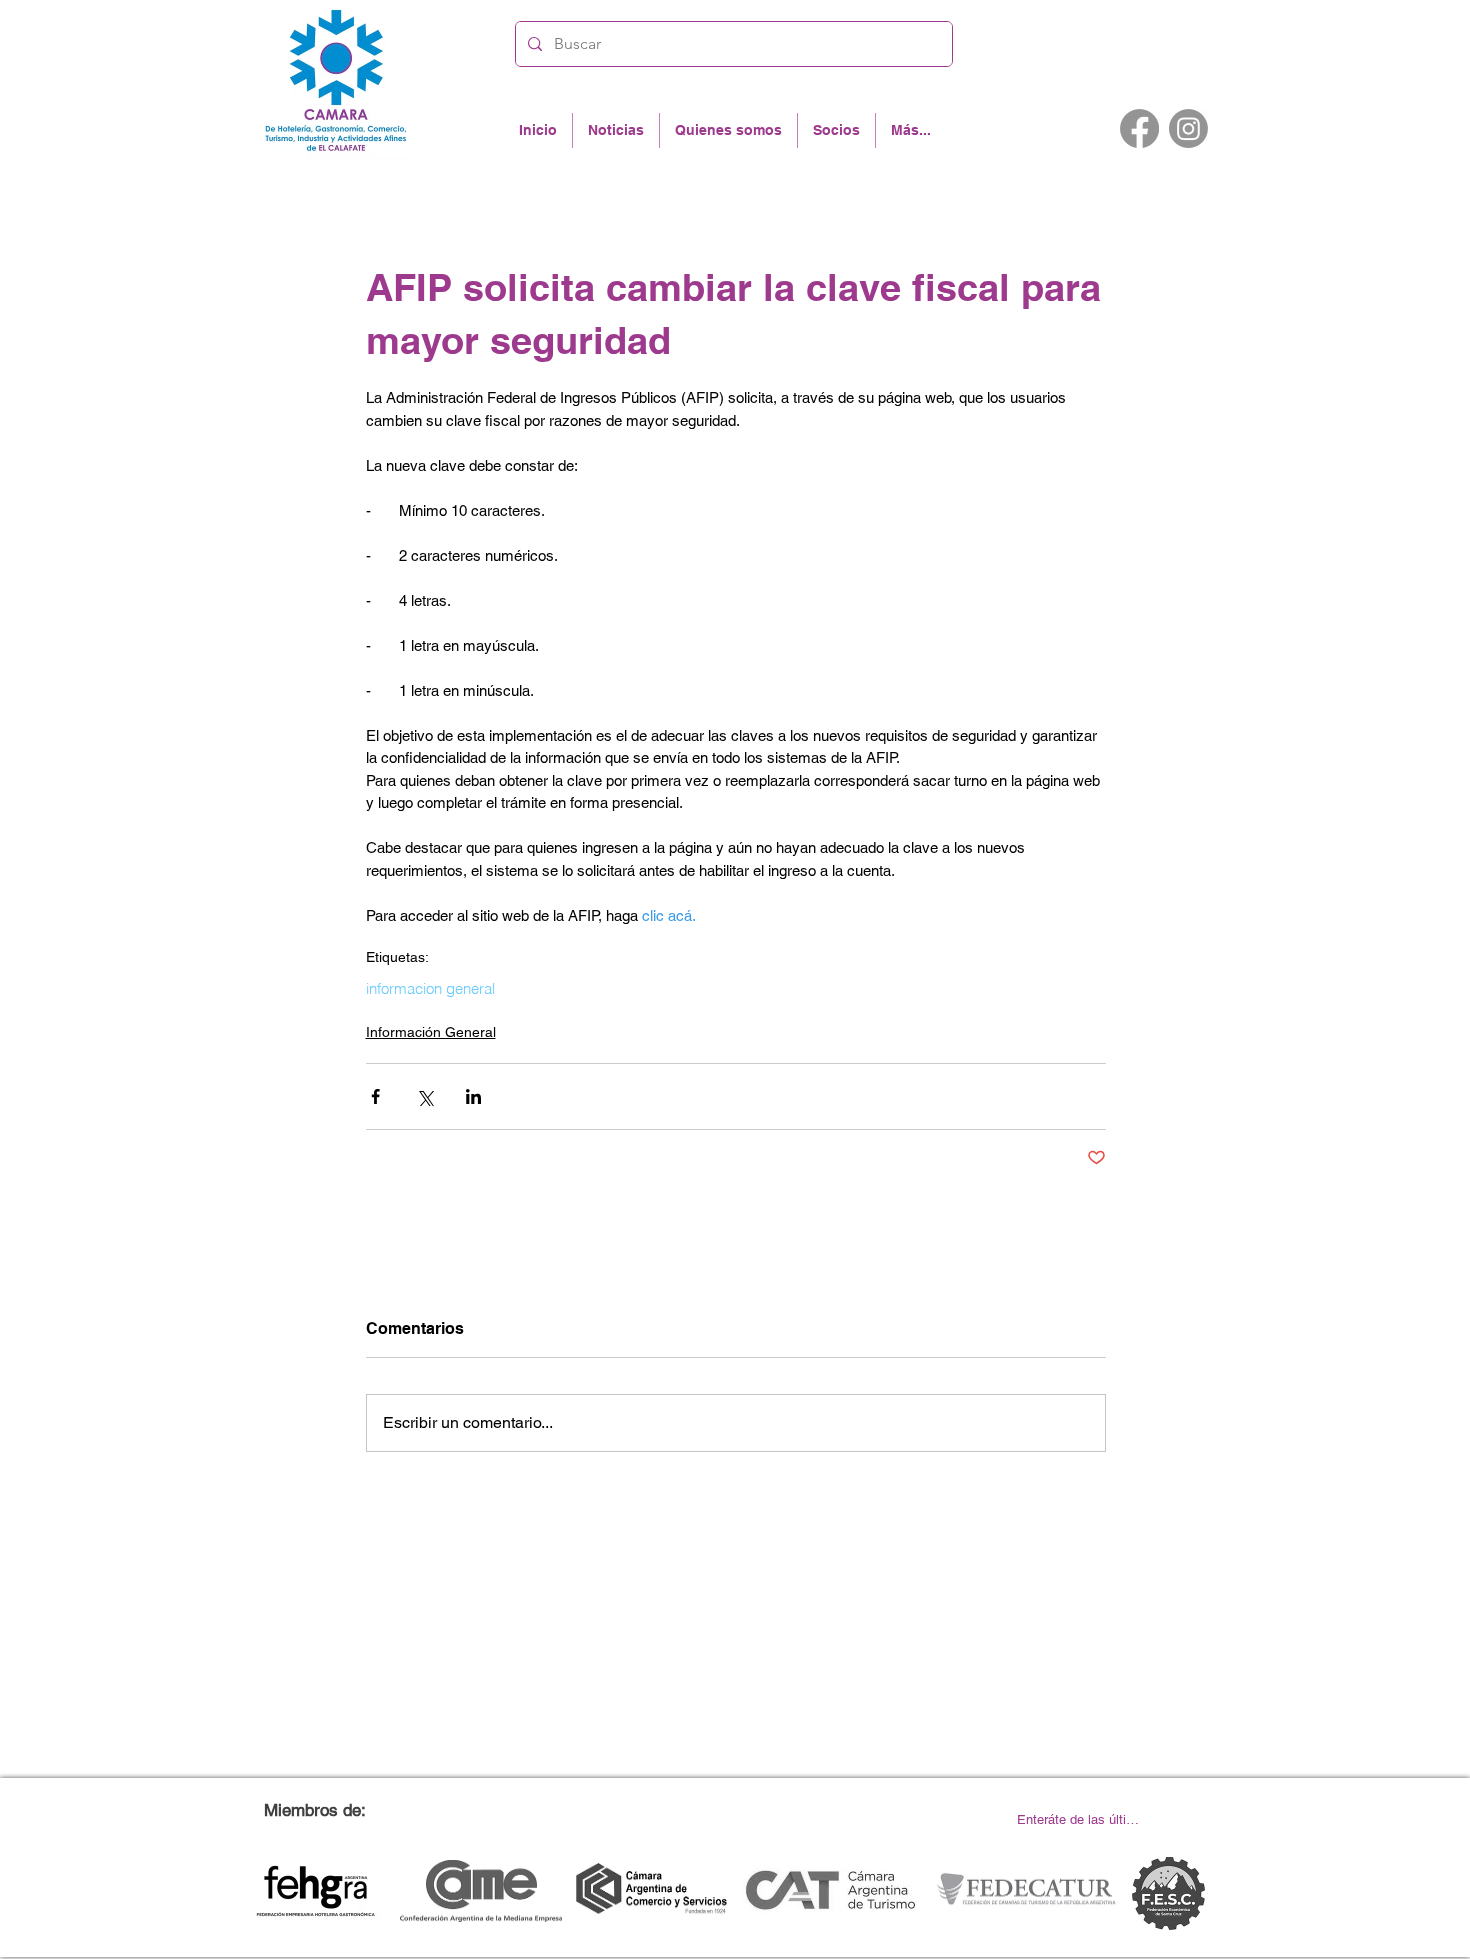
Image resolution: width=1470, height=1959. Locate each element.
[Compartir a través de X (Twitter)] (424, 1096)
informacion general (430, 989)
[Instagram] (1188, 128)
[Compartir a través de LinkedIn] (473, 1096)
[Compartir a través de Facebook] (375, 1096)
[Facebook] (1139, 128)
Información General (431, 1032)
